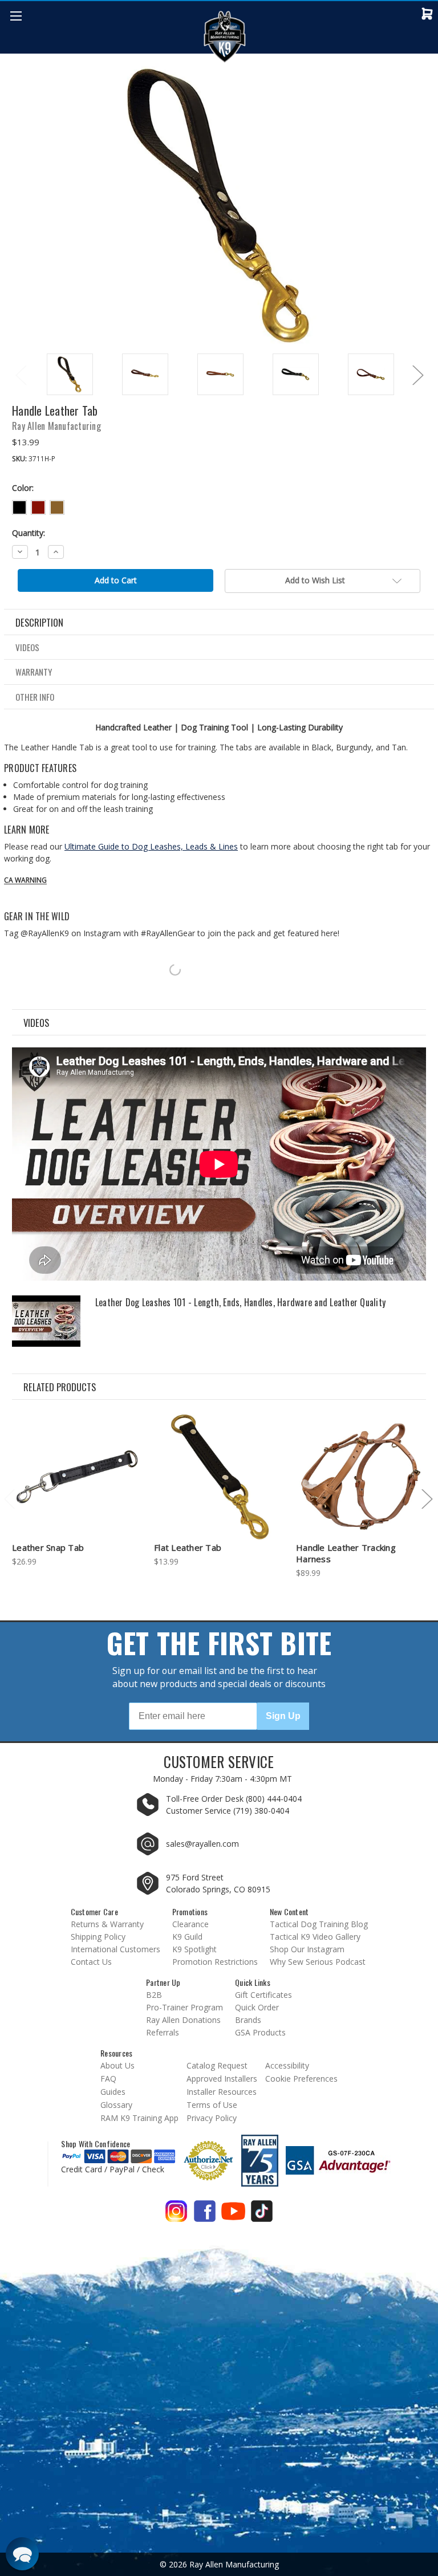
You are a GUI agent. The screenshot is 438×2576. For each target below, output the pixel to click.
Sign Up (283, 1716)
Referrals (163, 2032)
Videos (27, 647)
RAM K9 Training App (139, 2118)
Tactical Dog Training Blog (319, 1924)
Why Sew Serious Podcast (318, 1962)
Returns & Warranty (107, 1924)
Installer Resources (222, 2092)
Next (417, 375)
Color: (23, 488)
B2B (154, 1995)
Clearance (190, 1924)
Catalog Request (217, 2065)
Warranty (34, 672)
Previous (21, 375)
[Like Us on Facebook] (205, 2215)
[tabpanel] (70, 375)
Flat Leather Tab (188, 1547)
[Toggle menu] (16, 16)
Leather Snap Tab (48, 1547)
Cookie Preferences (301, 2079)
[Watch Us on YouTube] (233, 2215)
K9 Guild (187, 1937)
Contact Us (91, 1962)
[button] (22, 2554)
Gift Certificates (263, 1995)
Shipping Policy (98, 1937)
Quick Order (257, 2007)
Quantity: (29, 533)
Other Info (35, 697)
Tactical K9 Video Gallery (315, 1937)
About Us (117, 2065)
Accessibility (287, 2065)
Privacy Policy (212, 2118)
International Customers (115, 1949)
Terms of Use (212, 2105)
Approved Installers (222, 2079)
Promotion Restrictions (215, 1962)
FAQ (108, 2079)
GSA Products (260, 2032)
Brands (248, 2020)
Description (39, 622)
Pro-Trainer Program (184, 2007)
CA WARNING (25, 880)
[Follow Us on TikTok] (262, 2215)
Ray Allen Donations (183, 2020)
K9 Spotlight (194, 1949)
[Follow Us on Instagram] (176, 2215)
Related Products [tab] (60, 1387)
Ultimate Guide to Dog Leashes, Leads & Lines (151, 846)
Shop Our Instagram (307, 1949)
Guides (113, 2092)
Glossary (116, 2105)
